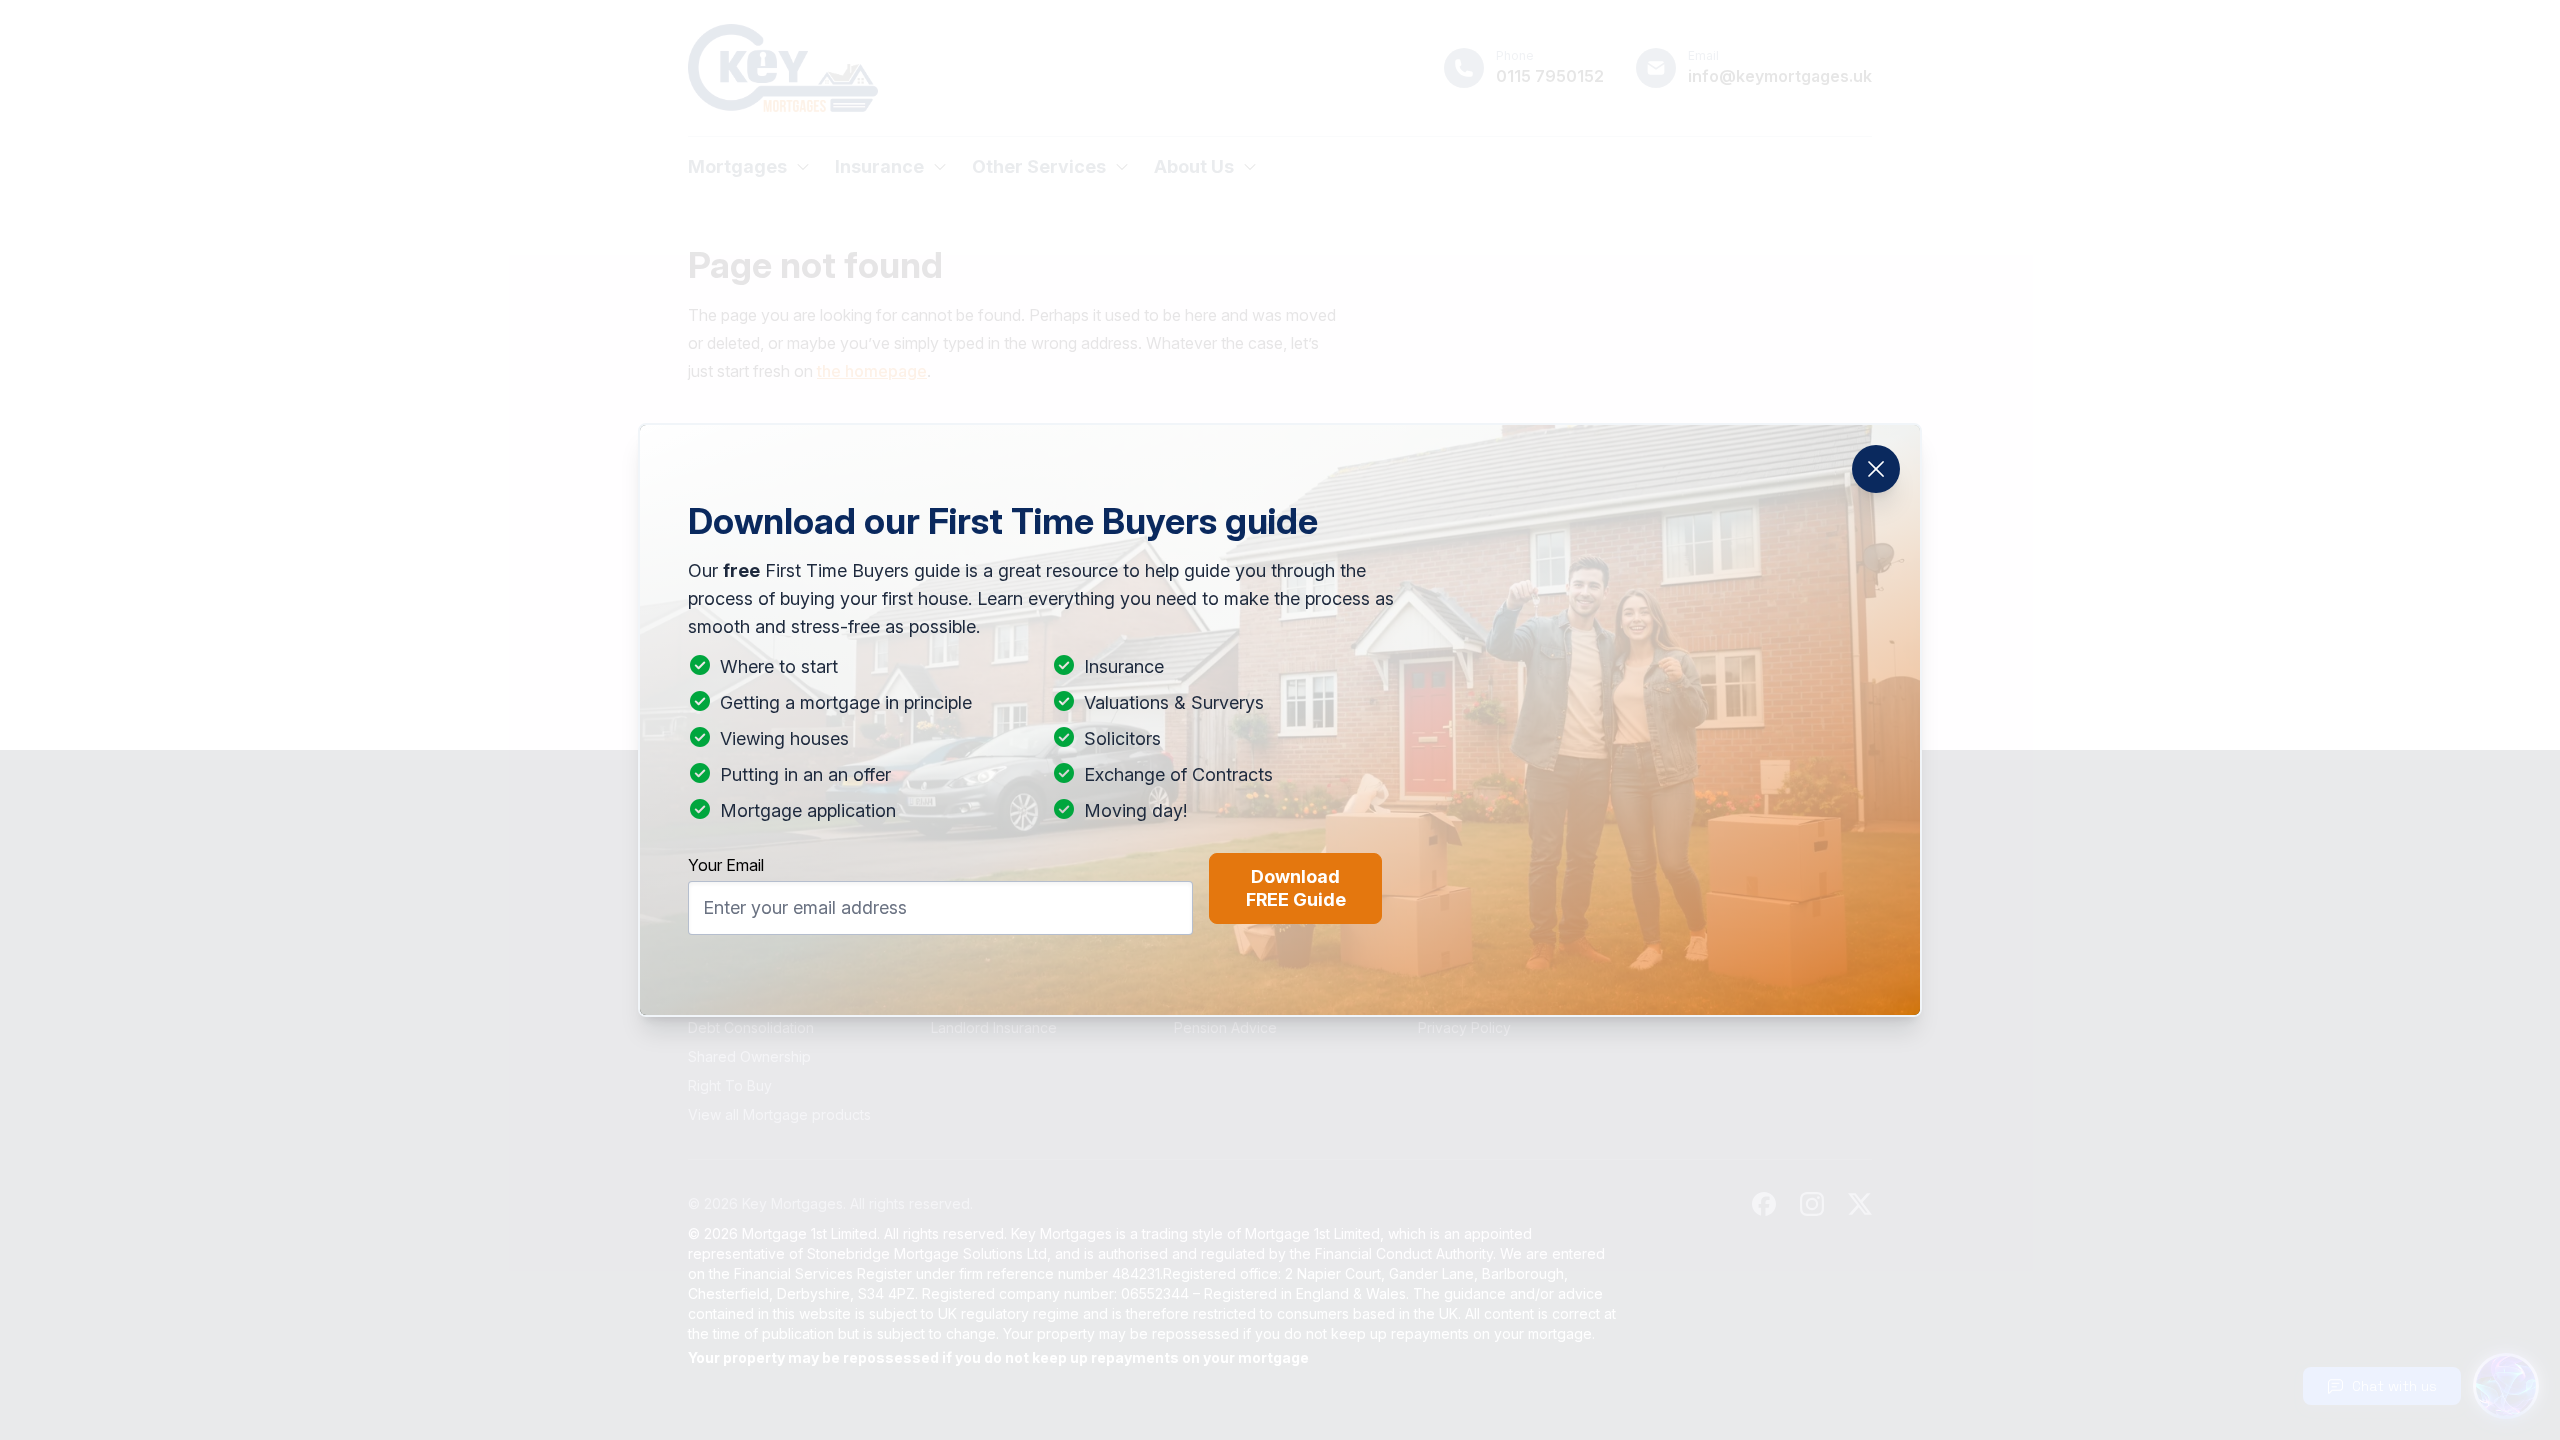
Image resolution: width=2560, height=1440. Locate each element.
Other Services (1039, 166)
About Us (1194, 166)
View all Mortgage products (779, 1114)
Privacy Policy (1464, 1027)
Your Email (726, 865)
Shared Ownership (749, 1056)
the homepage (872, 371)
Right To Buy (730, 1085)
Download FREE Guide (1296, 888)
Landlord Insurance (994, 1027)
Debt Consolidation (751, 1027)
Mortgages (737, 166)
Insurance (879, 166)
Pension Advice (1225, 1027)
